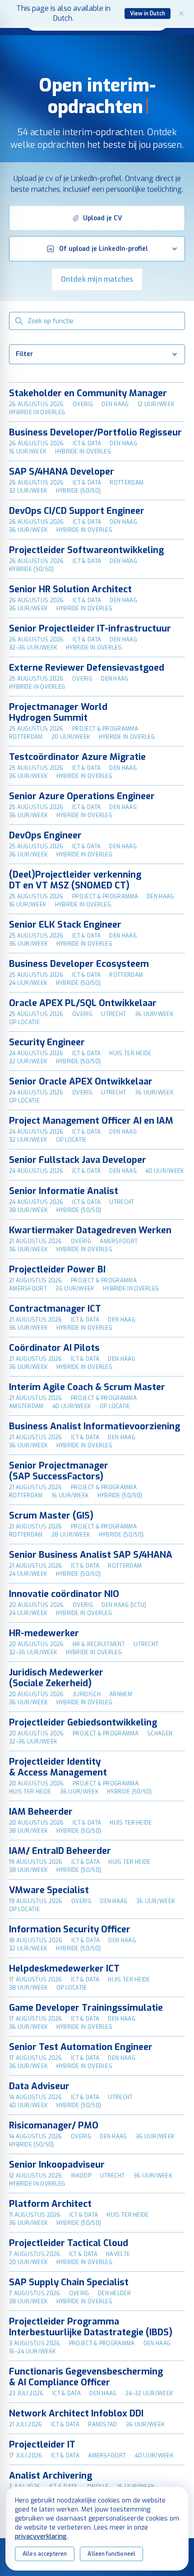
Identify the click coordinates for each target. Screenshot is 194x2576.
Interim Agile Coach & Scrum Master (87, 1387)
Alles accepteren (45, 2554)
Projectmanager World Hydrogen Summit (58, 712)
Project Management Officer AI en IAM (91, 1121)
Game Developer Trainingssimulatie (86, 2008)
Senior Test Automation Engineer (81, 2047)
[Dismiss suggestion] (181, 14)
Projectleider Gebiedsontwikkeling (83, 1723)
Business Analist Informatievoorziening (95, 1426)
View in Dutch (148, 14)
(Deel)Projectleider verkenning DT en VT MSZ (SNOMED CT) (75, 880)
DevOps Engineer (45, 835)
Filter (24, 354)
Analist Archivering (51, 2476)
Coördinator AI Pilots (54, 1348)
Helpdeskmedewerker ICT (64, 1969)
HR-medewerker (44, 1633)
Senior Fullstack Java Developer (78, 1160)
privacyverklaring (41, 2537)
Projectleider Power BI (57, 1270)
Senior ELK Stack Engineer (65, 925)
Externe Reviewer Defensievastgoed (87, 668)
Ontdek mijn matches (97, 279)
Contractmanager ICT (55, 1309)
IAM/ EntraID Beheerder (60, 1851)
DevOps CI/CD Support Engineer (77, 511)
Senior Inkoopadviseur (57, 2165)
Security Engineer (47, 1042)
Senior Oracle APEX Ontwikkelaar (81, 1082)
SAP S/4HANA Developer (62, 472)
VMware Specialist (49, 1890)
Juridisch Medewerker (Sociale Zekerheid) (56, 1678)
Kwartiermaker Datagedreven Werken (90, 1230)
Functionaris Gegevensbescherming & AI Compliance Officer (86, 2377)
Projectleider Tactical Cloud (69, 2243)
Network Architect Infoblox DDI (76, 2414)
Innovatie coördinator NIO (64, 1594)
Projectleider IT (42, 2445)
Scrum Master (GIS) (51, 1516)
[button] (97, 218)
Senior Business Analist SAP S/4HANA (91, 1555)
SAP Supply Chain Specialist (69, 2282)
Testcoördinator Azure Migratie (77, 757)
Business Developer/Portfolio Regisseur (95, 432)
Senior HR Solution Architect (70, 589)
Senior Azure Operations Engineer (82, 796)
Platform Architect (50, 2204)
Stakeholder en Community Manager (88, 393)
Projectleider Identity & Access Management (58, 1767)
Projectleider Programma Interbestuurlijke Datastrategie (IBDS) (91, 2327)
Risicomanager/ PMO (54, 2125)
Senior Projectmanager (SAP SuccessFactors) (59, 1471)
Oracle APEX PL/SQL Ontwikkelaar (83, 1003)
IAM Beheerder (41, 1812)
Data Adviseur (39, 2086)
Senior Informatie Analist (64, 1191)
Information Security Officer (70, 1929)
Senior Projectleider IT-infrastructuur (90, 629)
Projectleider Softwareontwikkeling (86, 550)
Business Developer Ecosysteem (79, 964)
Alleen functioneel (111, 2554)
